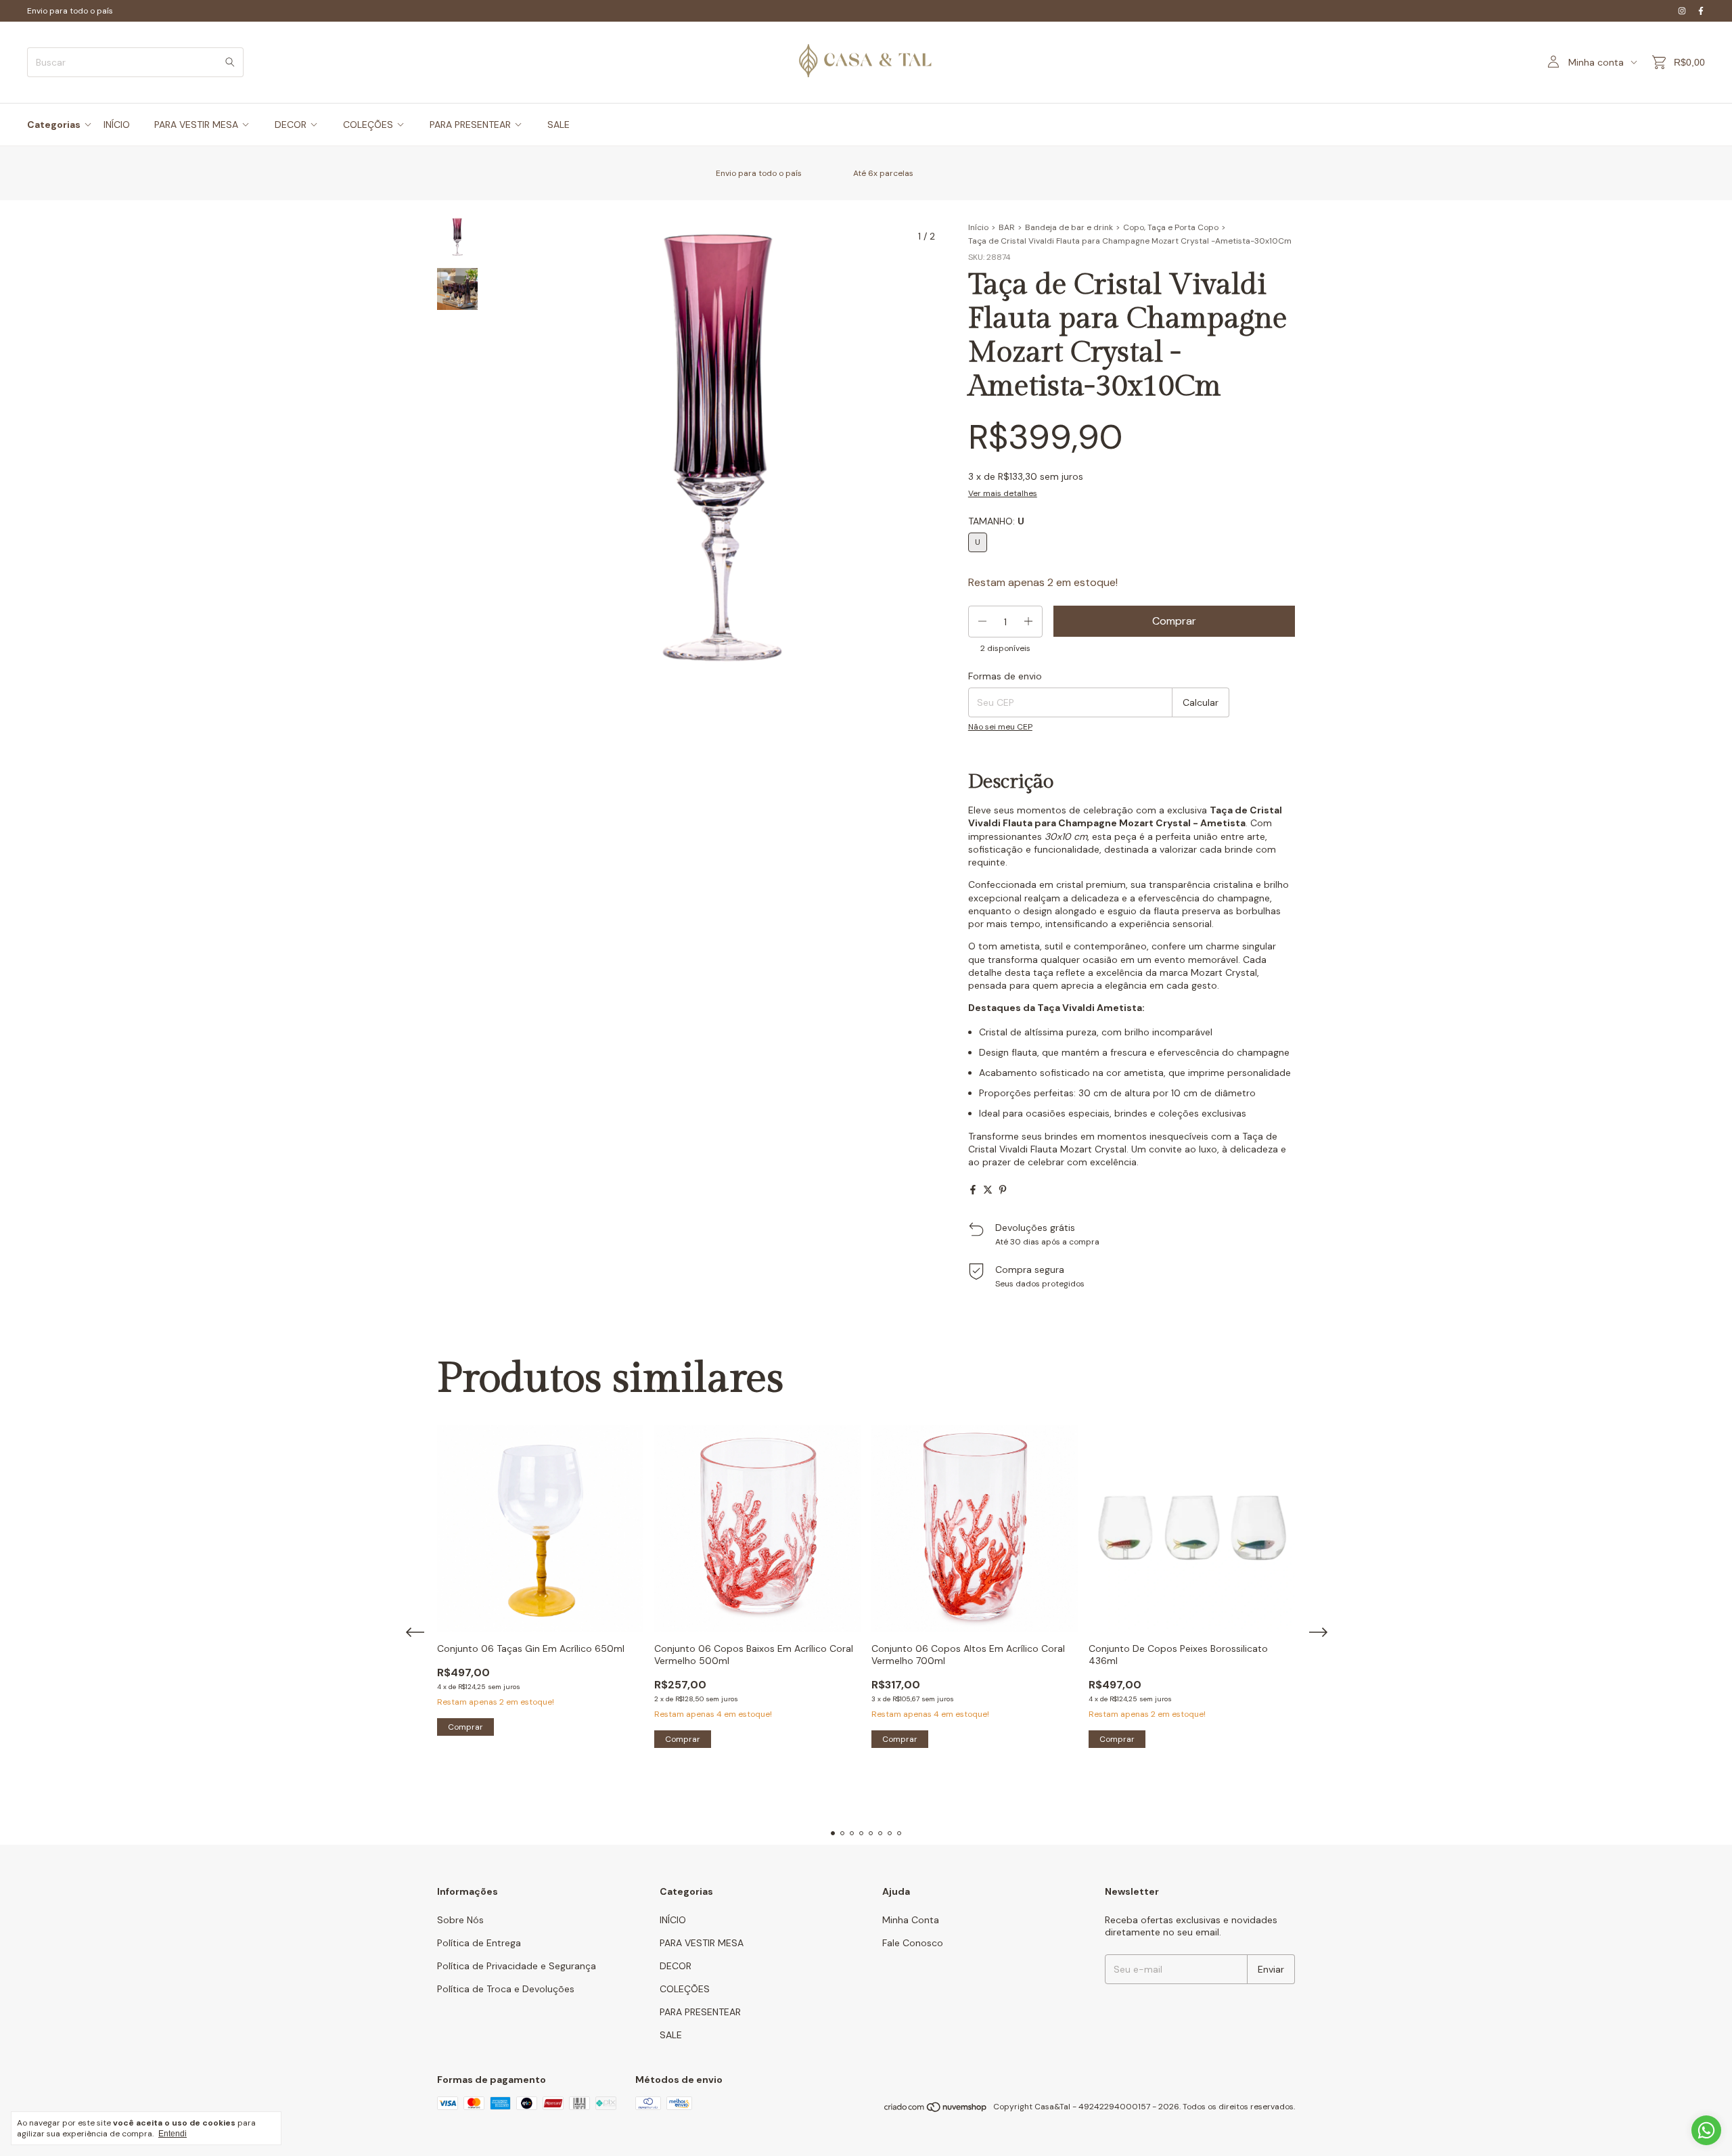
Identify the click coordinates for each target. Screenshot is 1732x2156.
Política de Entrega (479, 1943)
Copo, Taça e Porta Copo (1171, 227)
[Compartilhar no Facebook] (973, 1190)
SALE (559, 125)
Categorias (54, 125)
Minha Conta (911, 1920)
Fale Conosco (913, 1943)
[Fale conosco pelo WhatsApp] (1706, 2130)
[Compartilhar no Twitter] (988, 1190)
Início (978, 227)
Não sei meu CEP (1000, 727)
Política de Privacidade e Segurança (517, 1966)
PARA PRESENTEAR (470, 125)
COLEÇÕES (368, 125)
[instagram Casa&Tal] (1682, 11)
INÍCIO (117, 125)
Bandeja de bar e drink (1069, 227)
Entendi (173, 2134)
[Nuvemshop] (936, 2110)
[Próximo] (465, 579)
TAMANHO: (996, 521)
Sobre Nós (460, 1920)
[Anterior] (449, 579)
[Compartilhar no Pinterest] (1003, 1190)
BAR (1007, 227)
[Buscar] (230, 62)
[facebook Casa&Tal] (1701, 11)
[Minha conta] (1553, 62)
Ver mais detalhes (1003, 493)
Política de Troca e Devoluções (506, 1989)
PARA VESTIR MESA (196, 125)
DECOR (291, 125)
